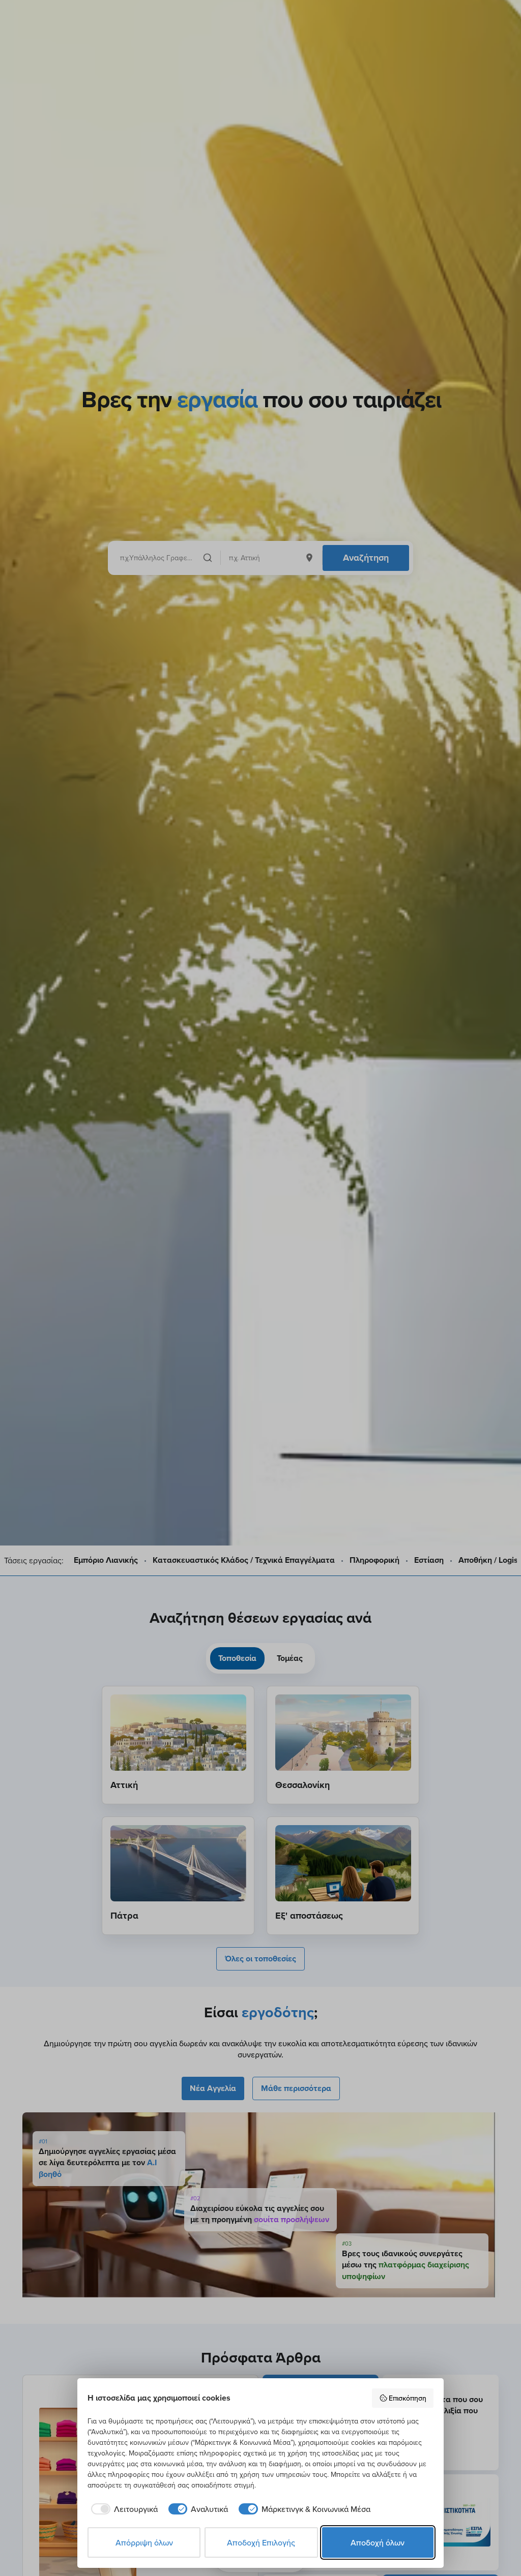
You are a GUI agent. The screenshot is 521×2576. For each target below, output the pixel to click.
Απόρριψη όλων (144, 2542)
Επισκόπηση (408, 2398)
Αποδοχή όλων (378, 2542)
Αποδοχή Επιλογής (261, 2542)
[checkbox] (123, 2509)
